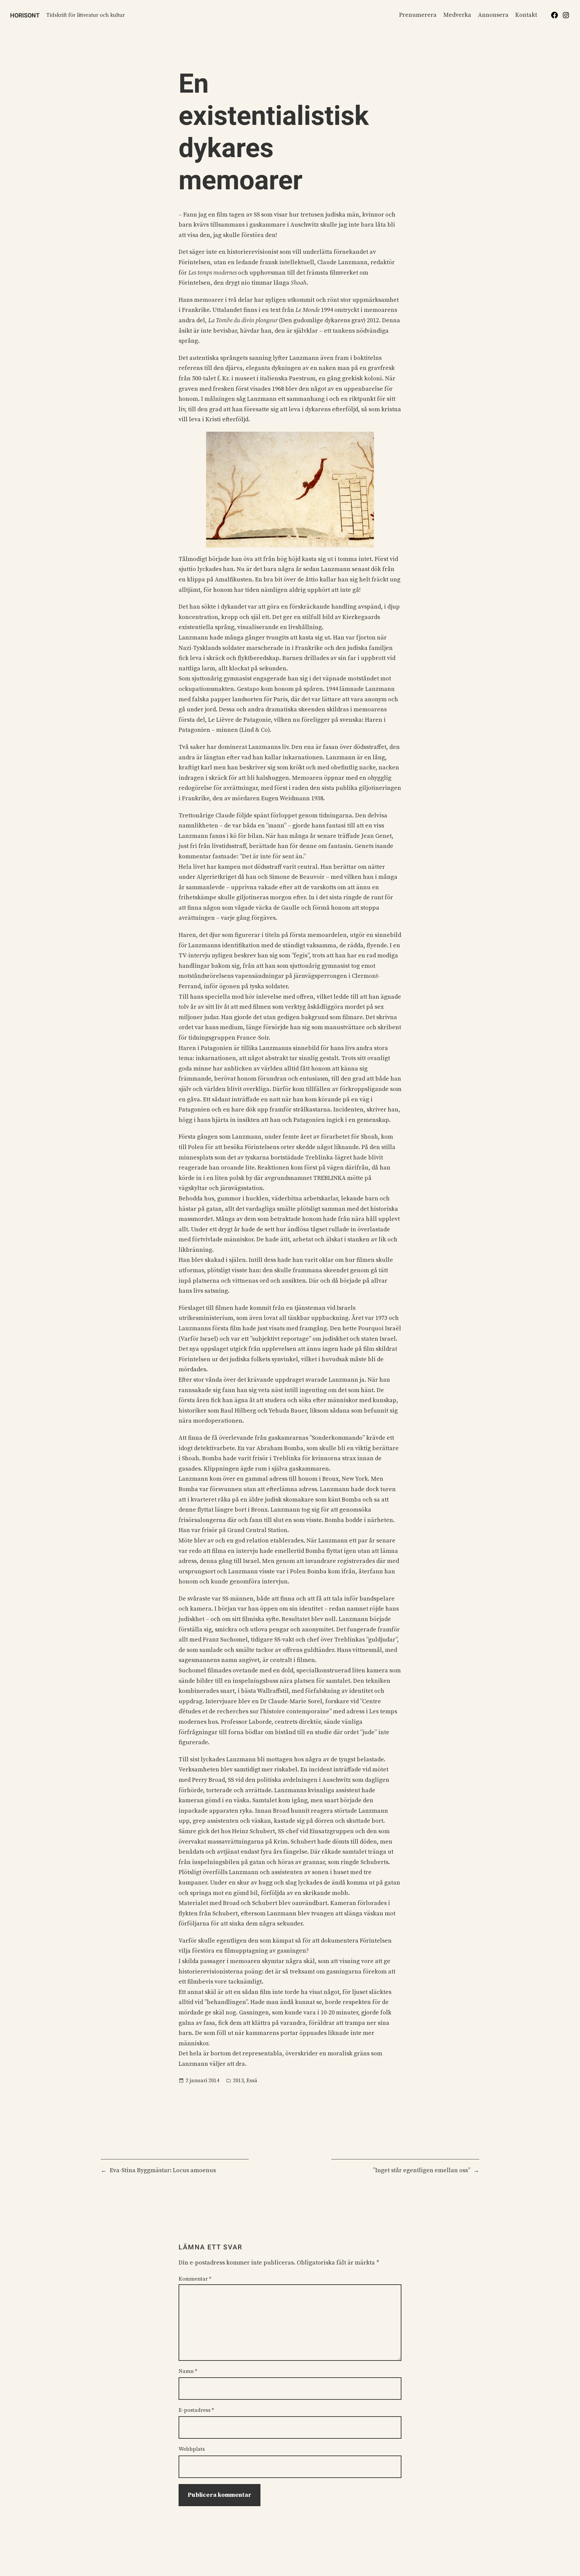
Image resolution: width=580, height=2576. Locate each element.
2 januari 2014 (202, 2081)
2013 (238, 2081)
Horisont (25, 15)
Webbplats (192, 2449)
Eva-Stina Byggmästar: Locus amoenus (163, 2170)
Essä (252, 2081)
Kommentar (195, 2279)
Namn (188, 2371)
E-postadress (196, 2410)
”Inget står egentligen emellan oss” (422, 2170)
